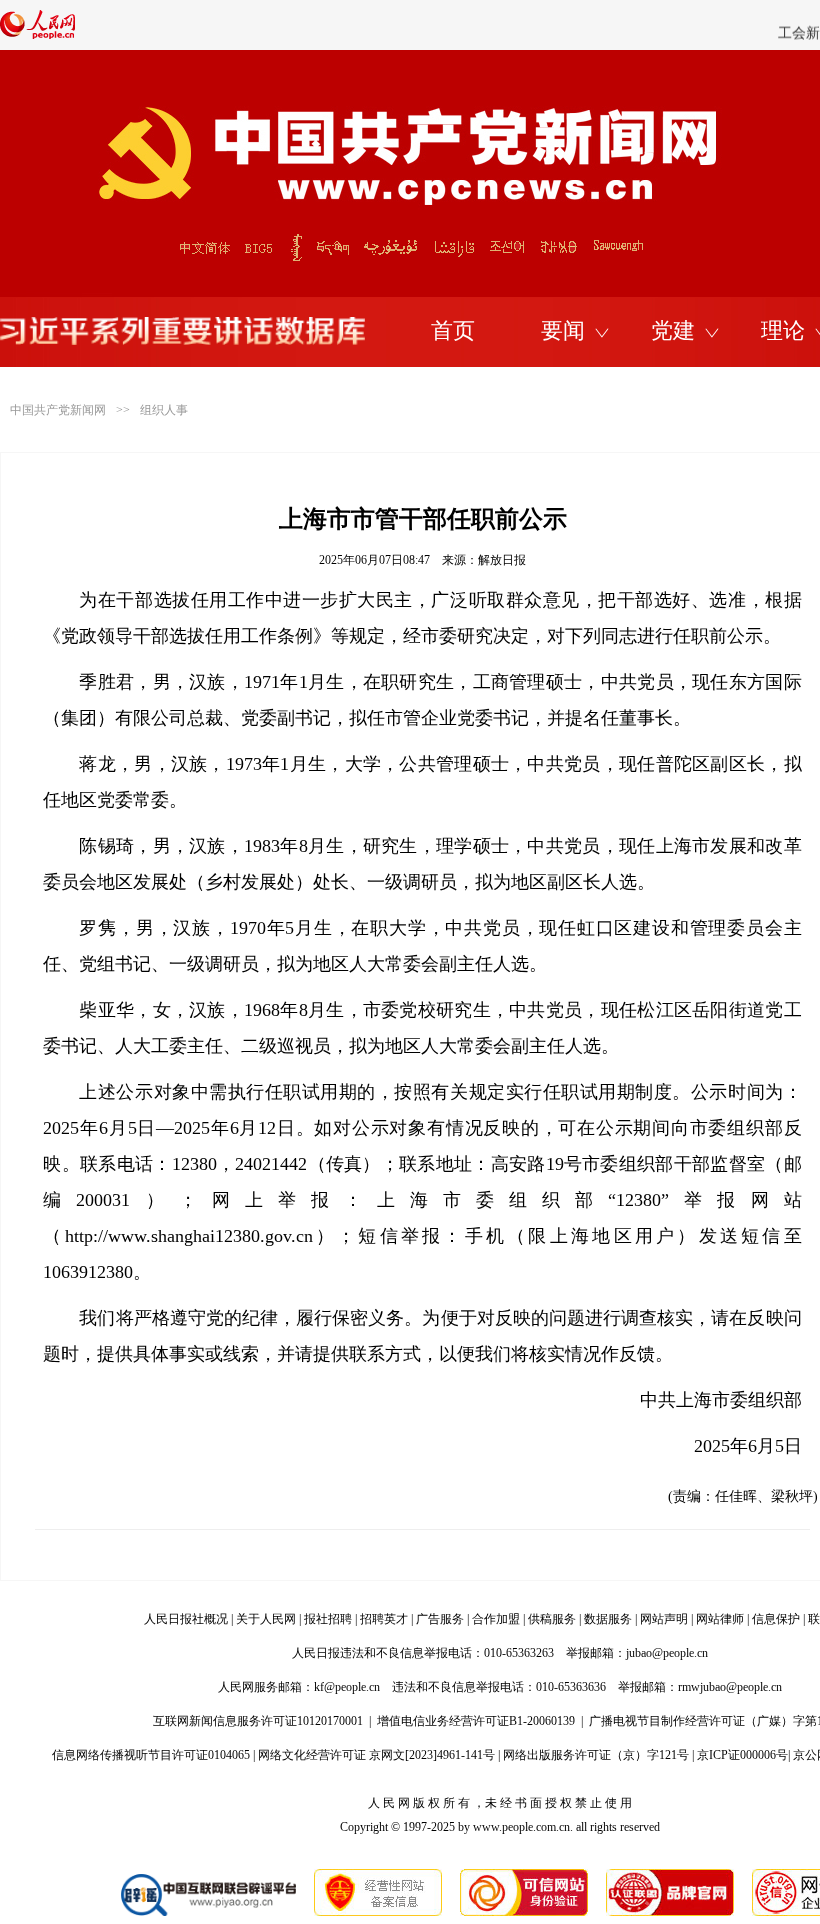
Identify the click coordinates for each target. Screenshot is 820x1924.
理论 (783, 330)
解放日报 (502, 560)
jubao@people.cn (667, 1653)
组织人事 (164, 410)
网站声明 (664, 1619)
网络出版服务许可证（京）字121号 (596, 1755)
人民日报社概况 (186, 1619)
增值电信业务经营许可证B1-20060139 (476, 1721)
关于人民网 (266, 1619)
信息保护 (776, 1619)
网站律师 (720, 1619)
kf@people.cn (347, 1687)
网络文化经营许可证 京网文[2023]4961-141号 (376, 1755)
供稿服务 (552, 1619)
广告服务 (440, 1619)
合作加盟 (496, 1619)
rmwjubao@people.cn (730, 1687)
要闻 (563, 330)
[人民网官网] (37, 35)
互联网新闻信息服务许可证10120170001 (258, 1721)
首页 (453, 330)
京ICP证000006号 (742, 1755)
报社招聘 (328, 1619)
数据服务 (608, 1619)
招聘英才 (384, 1619)
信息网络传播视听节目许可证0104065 (151, 1755)
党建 (673, 330)
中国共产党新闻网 (58, 410)
